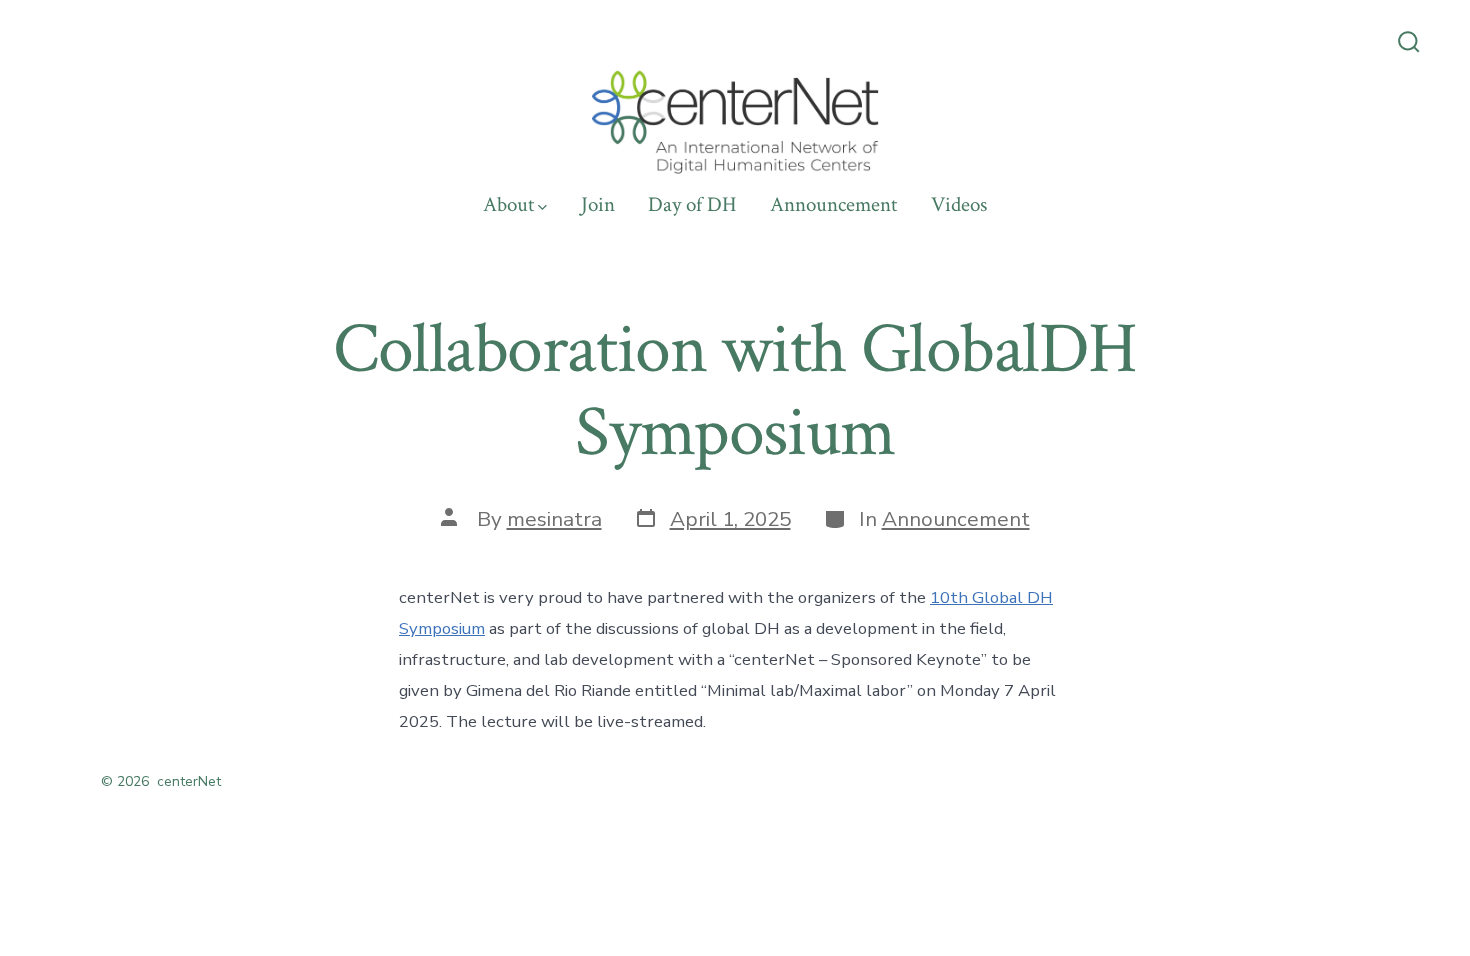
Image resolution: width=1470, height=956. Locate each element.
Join (598, 204)
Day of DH (692, 204)
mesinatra (554, 519)
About (508, 204)
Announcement (833, 204)
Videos (959, 204)
